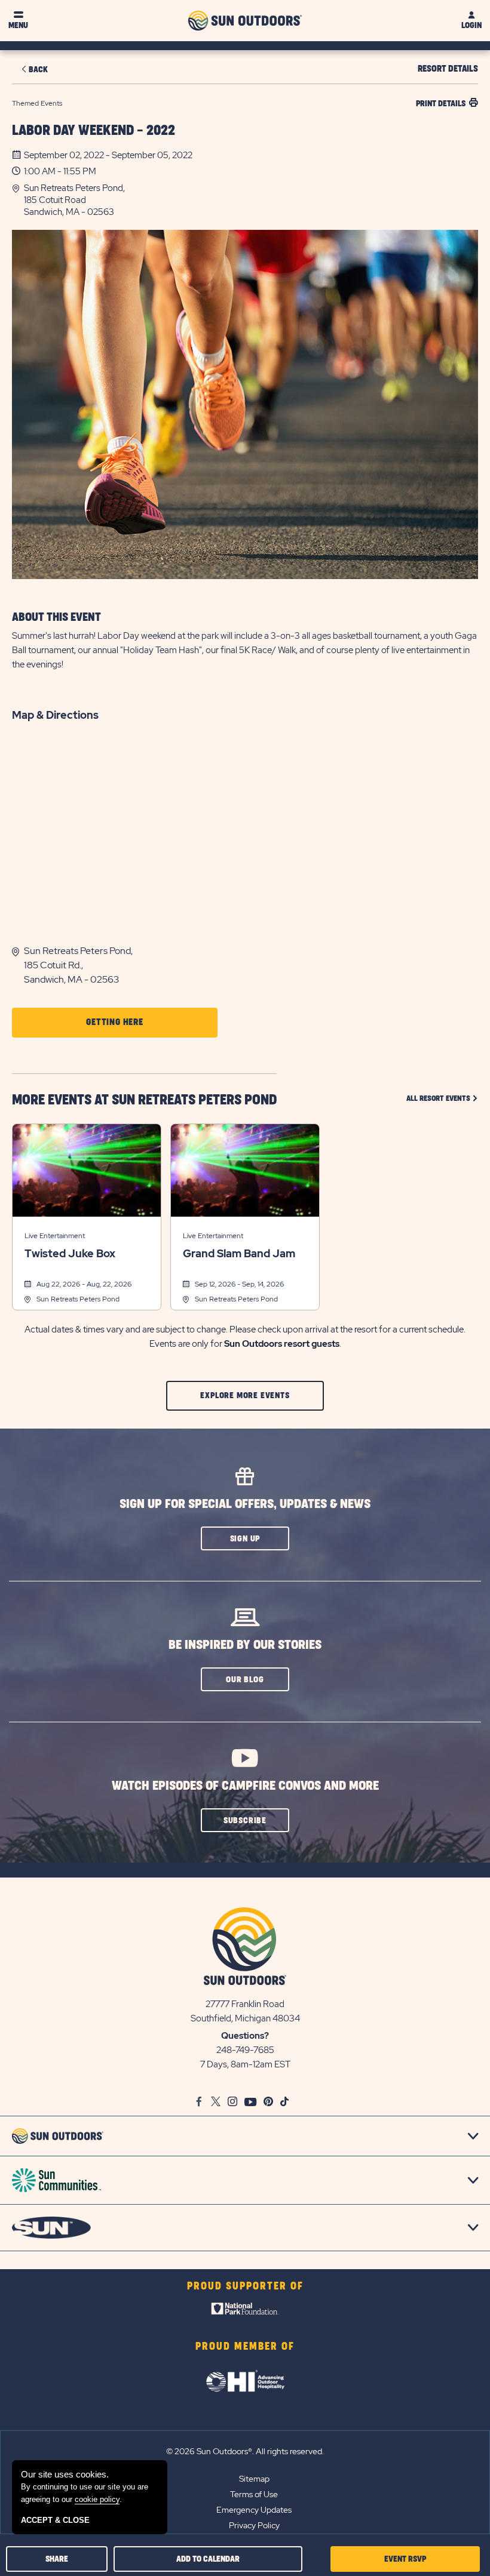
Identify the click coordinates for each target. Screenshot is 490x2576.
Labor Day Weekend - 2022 (94, 131)
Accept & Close (55, 2520)
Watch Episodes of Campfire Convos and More (245, 1786)
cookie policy (97, 2499)
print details (441, 104)
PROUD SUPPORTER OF (245, 2286)
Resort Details (448, 69)
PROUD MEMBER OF (245, 2347)
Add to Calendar (208, 2559)
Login (471, 25)
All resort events (442, 1098)
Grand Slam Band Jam (239, 1254)
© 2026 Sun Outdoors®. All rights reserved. (245, 2451)
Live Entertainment (55, 1236)
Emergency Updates (254, 2510)
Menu (18, 25)
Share (57, 2559)
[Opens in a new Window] (245, 2312)
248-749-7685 (245, 2050)
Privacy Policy (254, 2525)
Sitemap (254, 2479)
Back (38, 70)
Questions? (245, 2036)
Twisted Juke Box (70, 1254)
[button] (251, 200)
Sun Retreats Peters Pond (78, 1299)
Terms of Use (254, 2494)
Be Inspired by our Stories (245, 1645)
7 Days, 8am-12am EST (245, 2064)
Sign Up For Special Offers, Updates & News (245, 1504)
